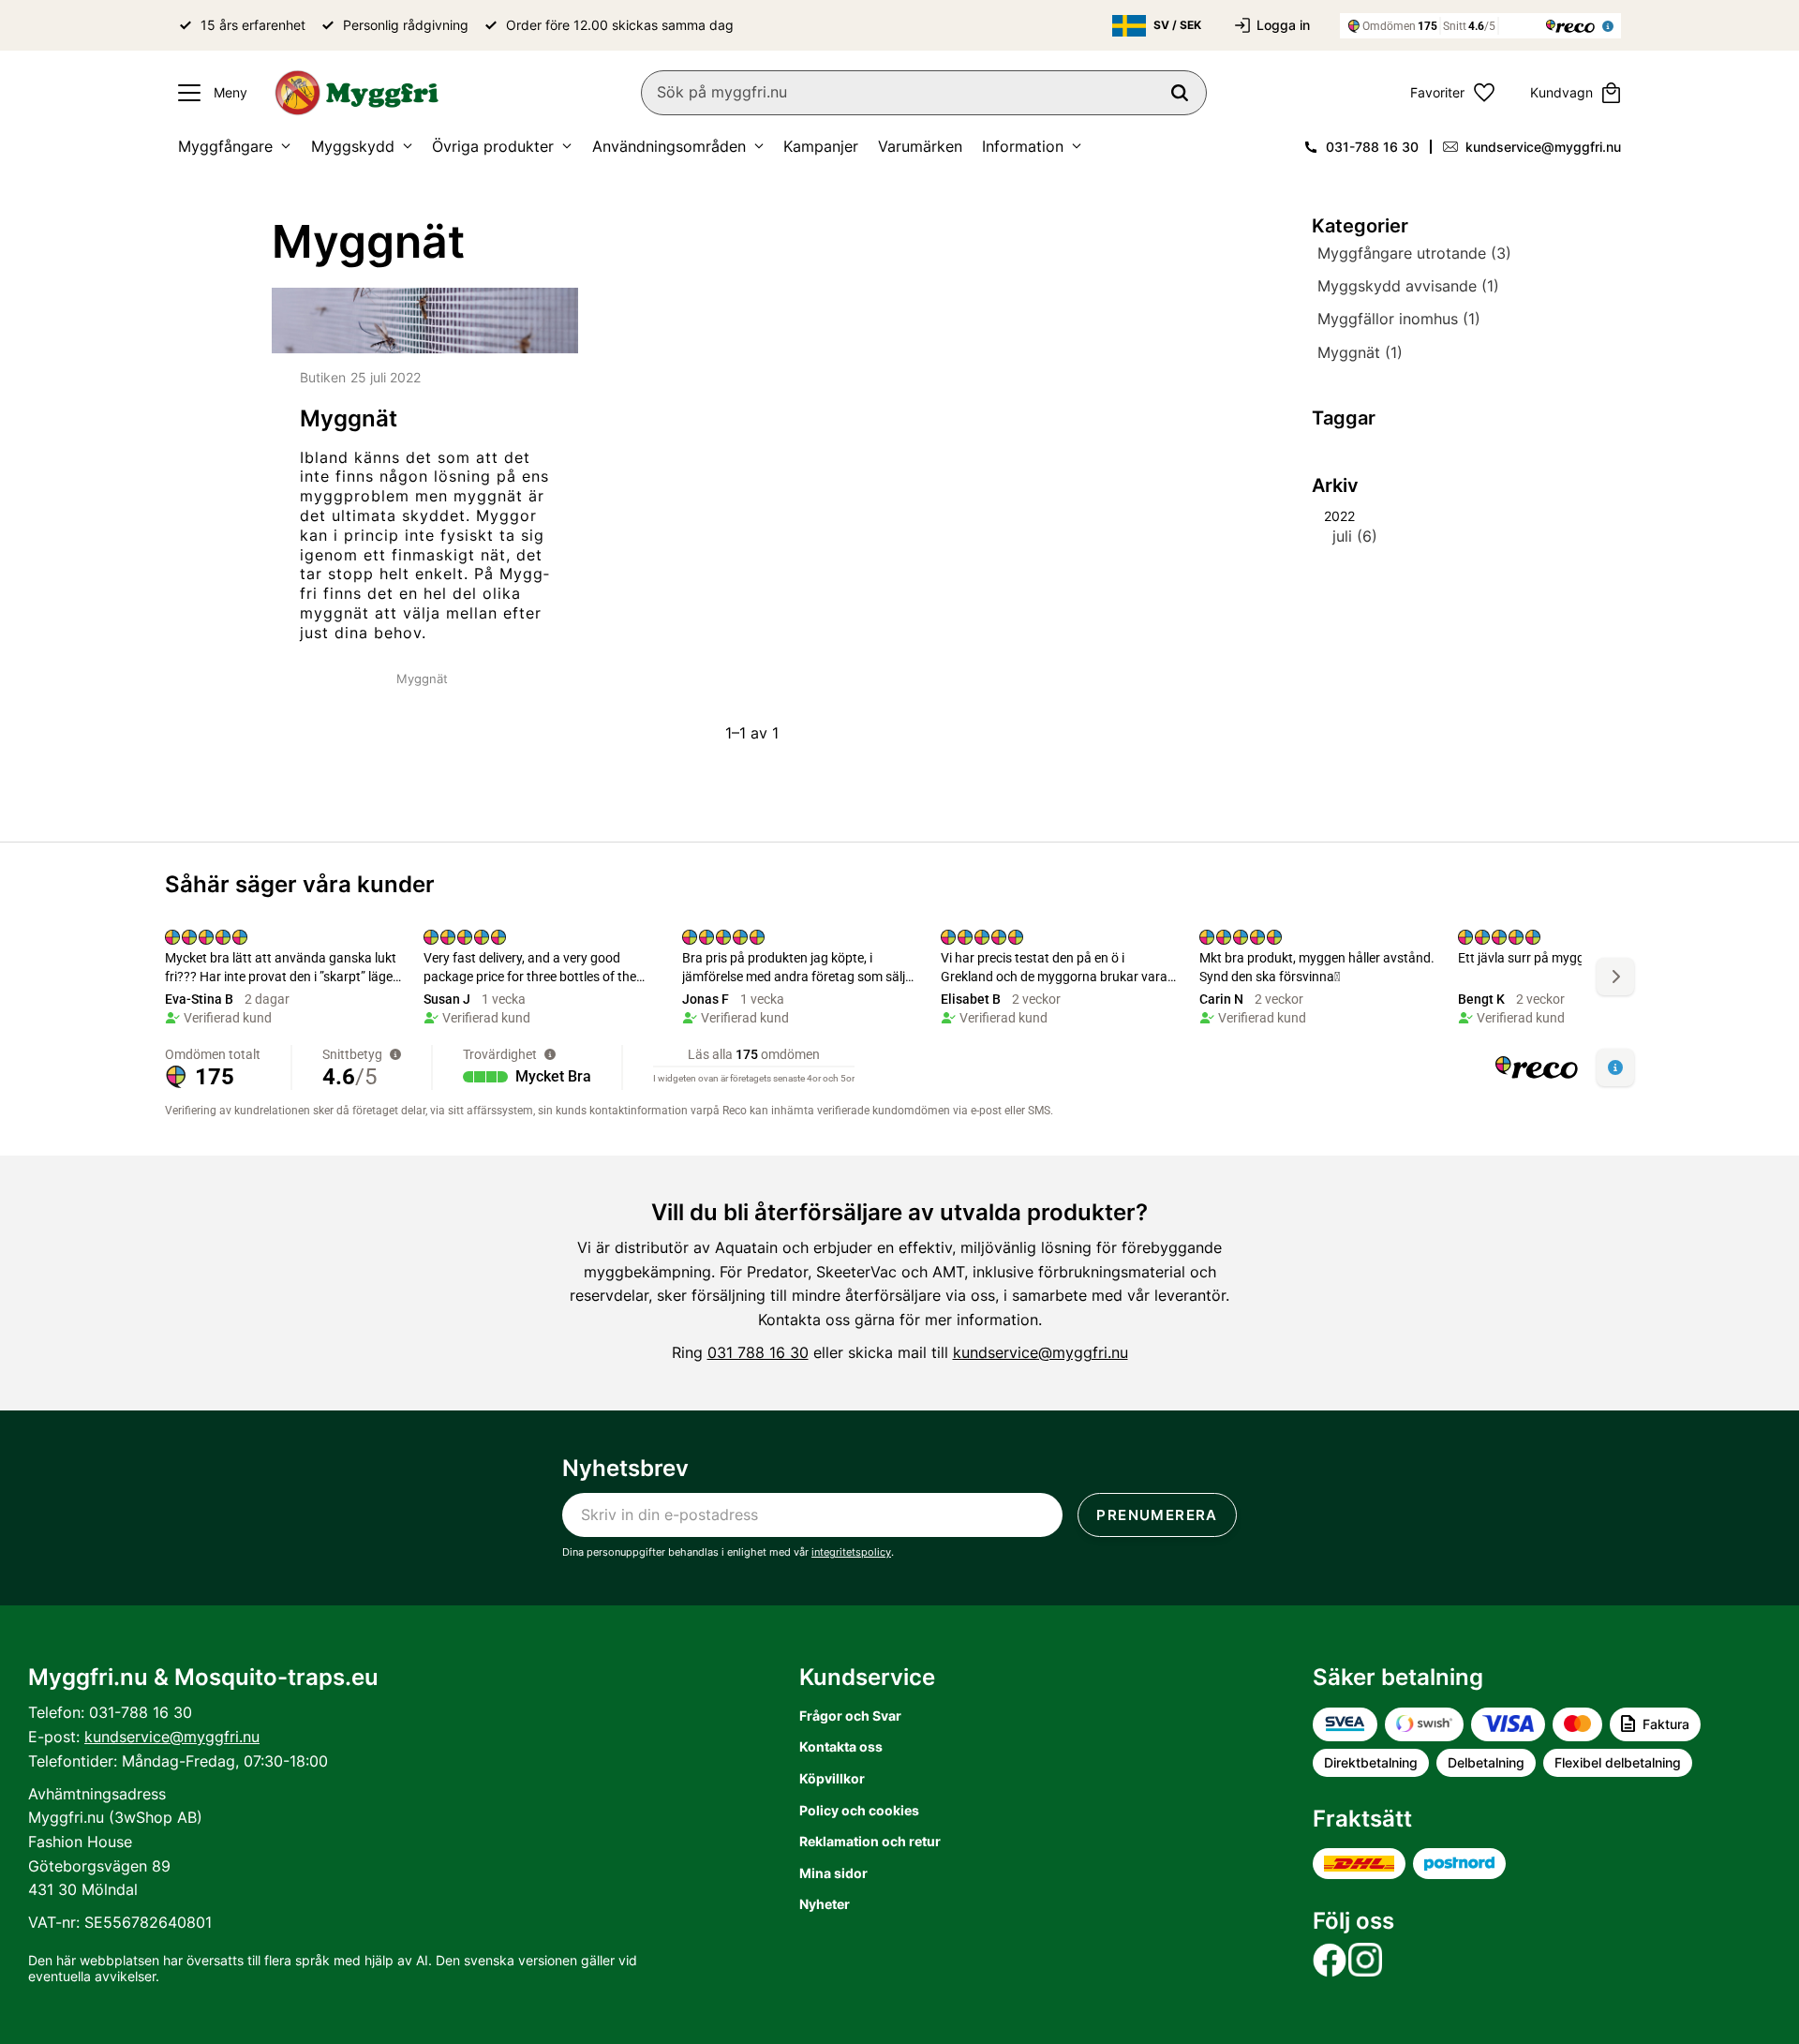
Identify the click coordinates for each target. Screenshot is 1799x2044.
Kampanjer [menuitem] (821, 146)
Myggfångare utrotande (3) (1414, 254)
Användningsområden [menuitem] (669, 146)
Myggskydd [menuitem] (353, 146)
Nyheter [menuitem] (825, 1904)
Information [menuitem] (1023, 146)
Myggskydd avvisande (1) (1408, 286)
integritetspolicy (851, 1552)
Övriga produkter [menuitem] (493, 146)
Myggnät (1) (1360, 353)
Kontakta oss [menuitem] (841, 1746)
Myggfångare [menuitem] (225, 146)
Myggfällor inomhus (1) (1399, 319)
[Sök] (1180, 93)
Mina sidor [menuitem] (833, 1873)
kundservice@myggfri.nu (1543, 147)
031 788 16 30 (758, 1352)
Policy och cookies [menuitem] (859, 1810)
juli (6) (1355, 537)
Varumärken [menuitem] (920, 146)
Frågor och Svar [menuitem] (850, 1716)
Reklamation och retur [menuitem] (870, 1841)
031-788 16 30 (1372, 147)
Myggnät (422, 679)
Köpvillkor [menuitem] (832, 1778)
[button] (208, 93)
